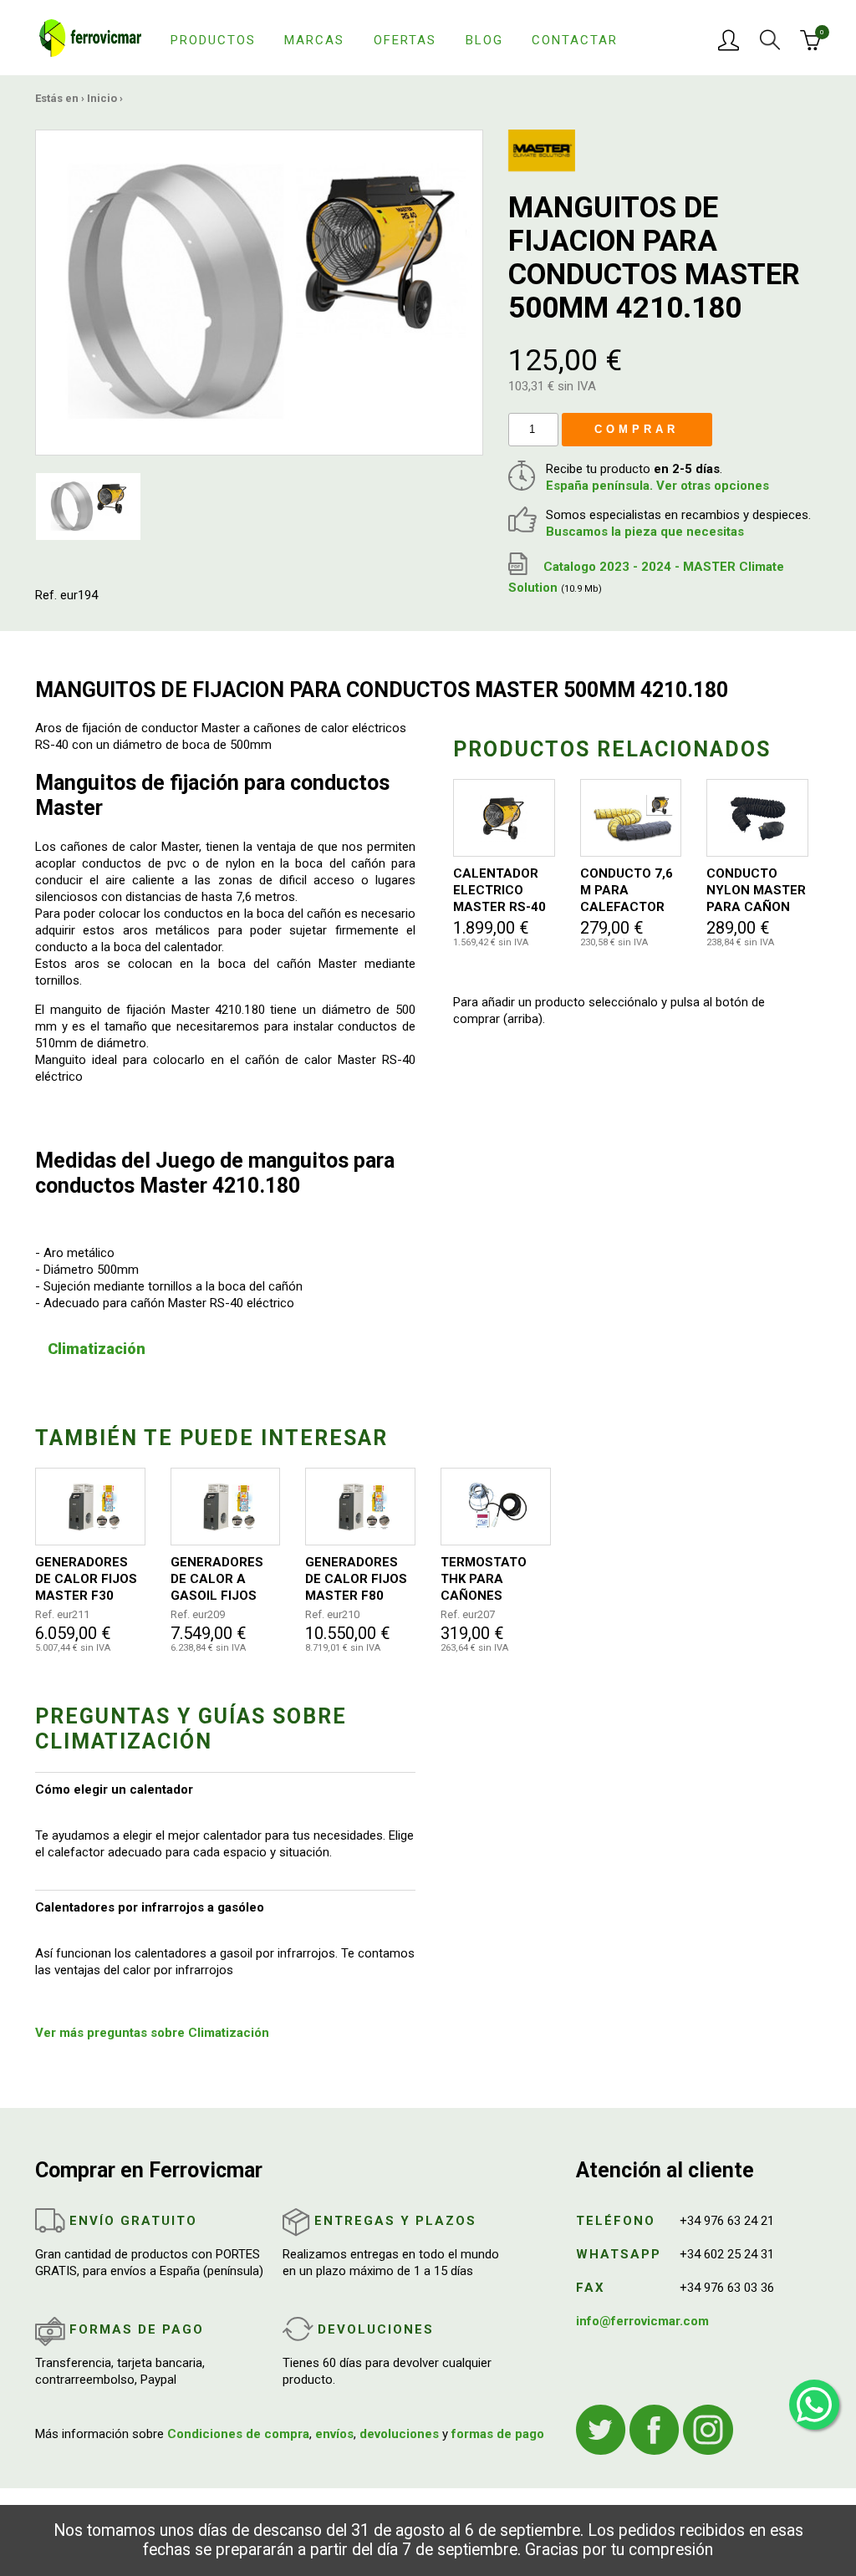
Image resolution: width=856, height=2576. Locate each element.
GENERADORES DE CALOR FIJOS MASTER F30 (86, 1579)
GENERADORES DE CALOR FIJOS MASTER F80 (356, 1579)
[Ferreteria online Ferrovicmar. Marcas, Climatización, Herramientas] (90, 37)
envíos (334, 2434)
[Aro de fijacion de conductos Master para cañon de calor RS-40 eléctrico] (259, 292)
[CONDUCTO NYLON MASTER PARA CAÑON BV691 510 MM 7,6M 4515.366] (757, 818)
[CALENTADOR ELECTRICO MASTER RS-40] (504, 818)
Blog (484, 40)
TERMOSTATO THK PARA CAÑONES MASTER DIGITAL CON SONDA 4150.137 (493, 1579)
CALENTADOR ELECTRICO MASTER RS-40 (499, 890)
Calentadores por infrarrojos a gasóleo (150, 1907)
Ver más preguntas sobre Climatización (152, 2033)
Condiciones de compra (238, 2434)
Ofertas (405, 40)
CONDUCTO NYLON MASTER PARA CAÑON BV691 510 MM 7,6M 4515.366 (756, 891)
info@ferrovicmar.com (642, 2321)
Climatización (97, 1349)
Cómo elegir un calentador (114, 1789)
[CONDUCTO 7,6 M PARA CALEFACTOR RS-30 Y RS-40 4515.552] (631, 818)
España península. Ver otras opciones (657, 486)
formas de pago (498, 2434)
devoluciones (399, 2434)
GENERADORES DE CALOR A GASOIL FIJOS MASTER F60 (217, 1579)
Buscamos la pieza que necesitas (645, 532)
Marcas (314, 40)
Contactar (575, 40)
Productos (213, 40)
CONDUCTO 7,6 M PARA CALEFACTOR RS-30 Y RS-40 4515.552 (627, 891)
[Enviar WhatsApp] (814, 2405)
